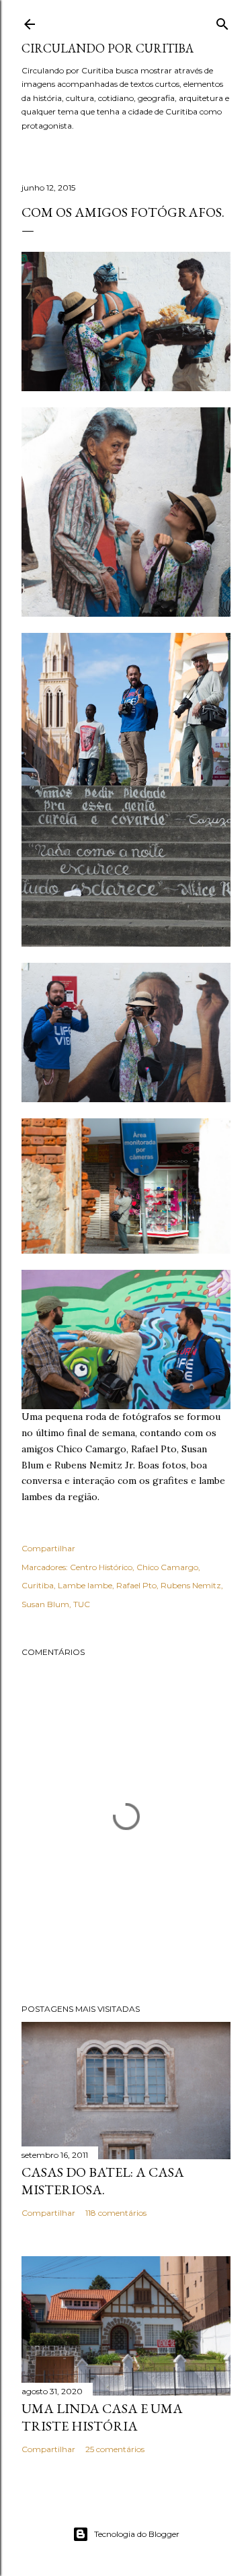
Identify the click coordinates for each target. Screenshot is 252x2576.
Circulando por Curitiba (108, 48)
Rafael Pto (136, 1585)
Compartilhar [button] (48, 1548)
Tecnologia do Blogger (137, 2534)
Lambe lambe (85, 1585)
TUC (82, 1604)
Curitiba (38, 1585)
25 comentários (115, 2449)
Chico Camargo (167, 1567)
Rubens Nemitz (191, 1585)
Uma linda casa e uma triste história (102, 2417)
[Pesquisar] (222, 21)
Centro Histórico (101, 1567)
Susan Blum (45, 1604)
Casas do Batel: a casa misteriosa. (103, 2181)
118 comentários (116, 2213)
